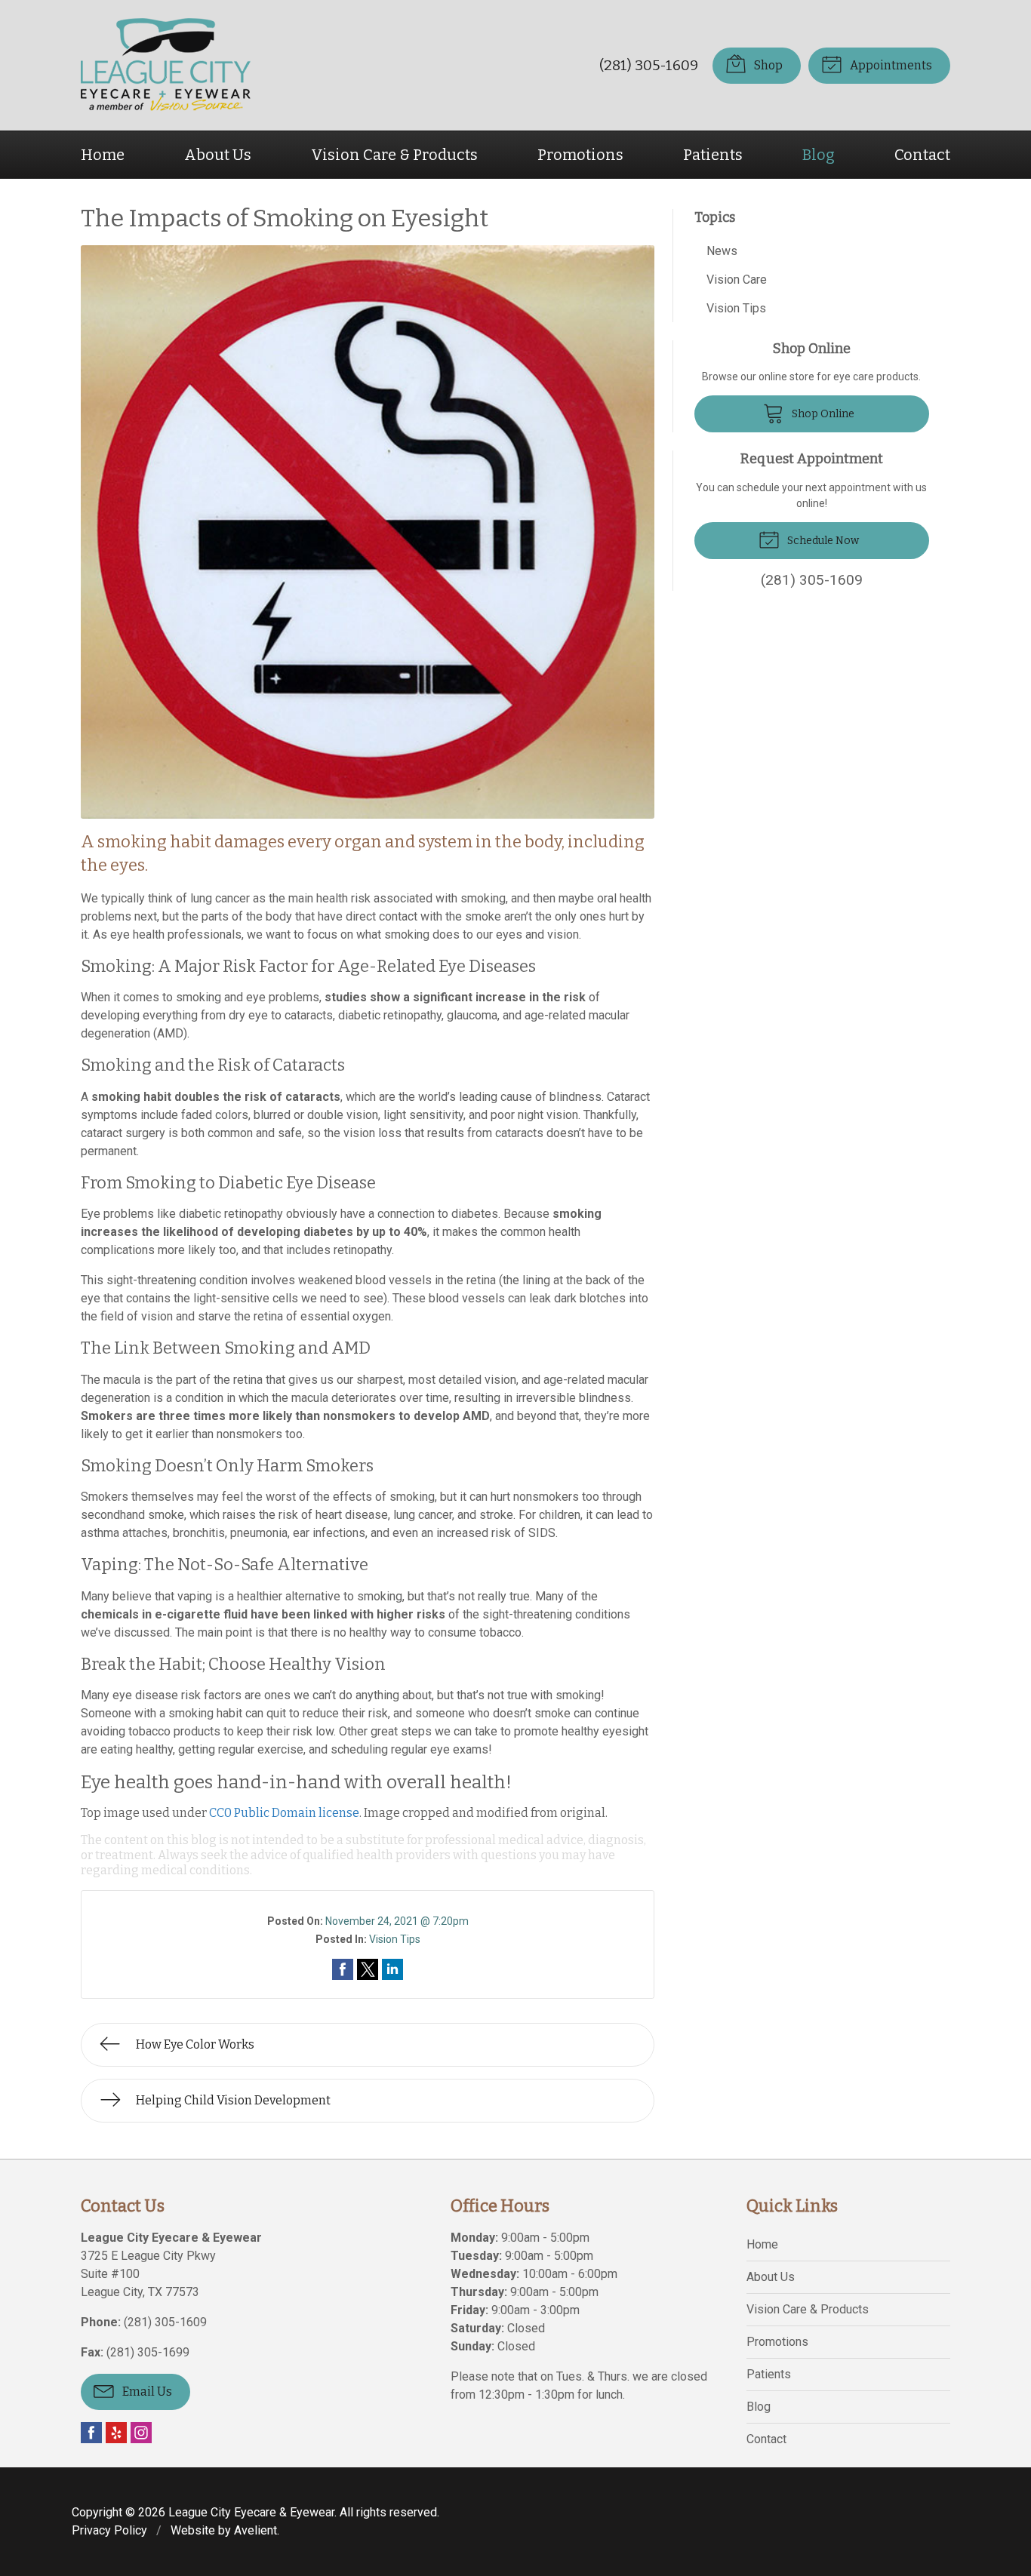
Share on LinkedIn (392, 1969)
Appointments (890, 65)
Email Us (146, 2392)
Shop (767, 65)
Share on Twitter (368, 1969)
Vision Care (737, 280)
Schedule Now (822, 541)
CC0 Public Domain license (284, 1813)
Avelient (255, 2530)
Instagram (141, 2433)
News (722, 251)
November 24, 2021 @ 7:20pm (397, 1921)
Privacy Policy (109, 2530)
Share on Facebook (343, 1969)
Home (103, 155)
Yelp (116, 2433)
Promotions (580, 155)
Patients (713, 155)
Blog (819, 155)
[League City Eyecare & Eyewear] (166, 65)
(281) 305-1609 (649, 65)
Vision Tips (395, 1939)
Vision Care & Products (394, 155)
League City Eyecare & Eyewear (251, 2512)
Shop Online (822, 414)
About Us (218, 155)
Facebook (91, 2433)
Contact (922, 155)
